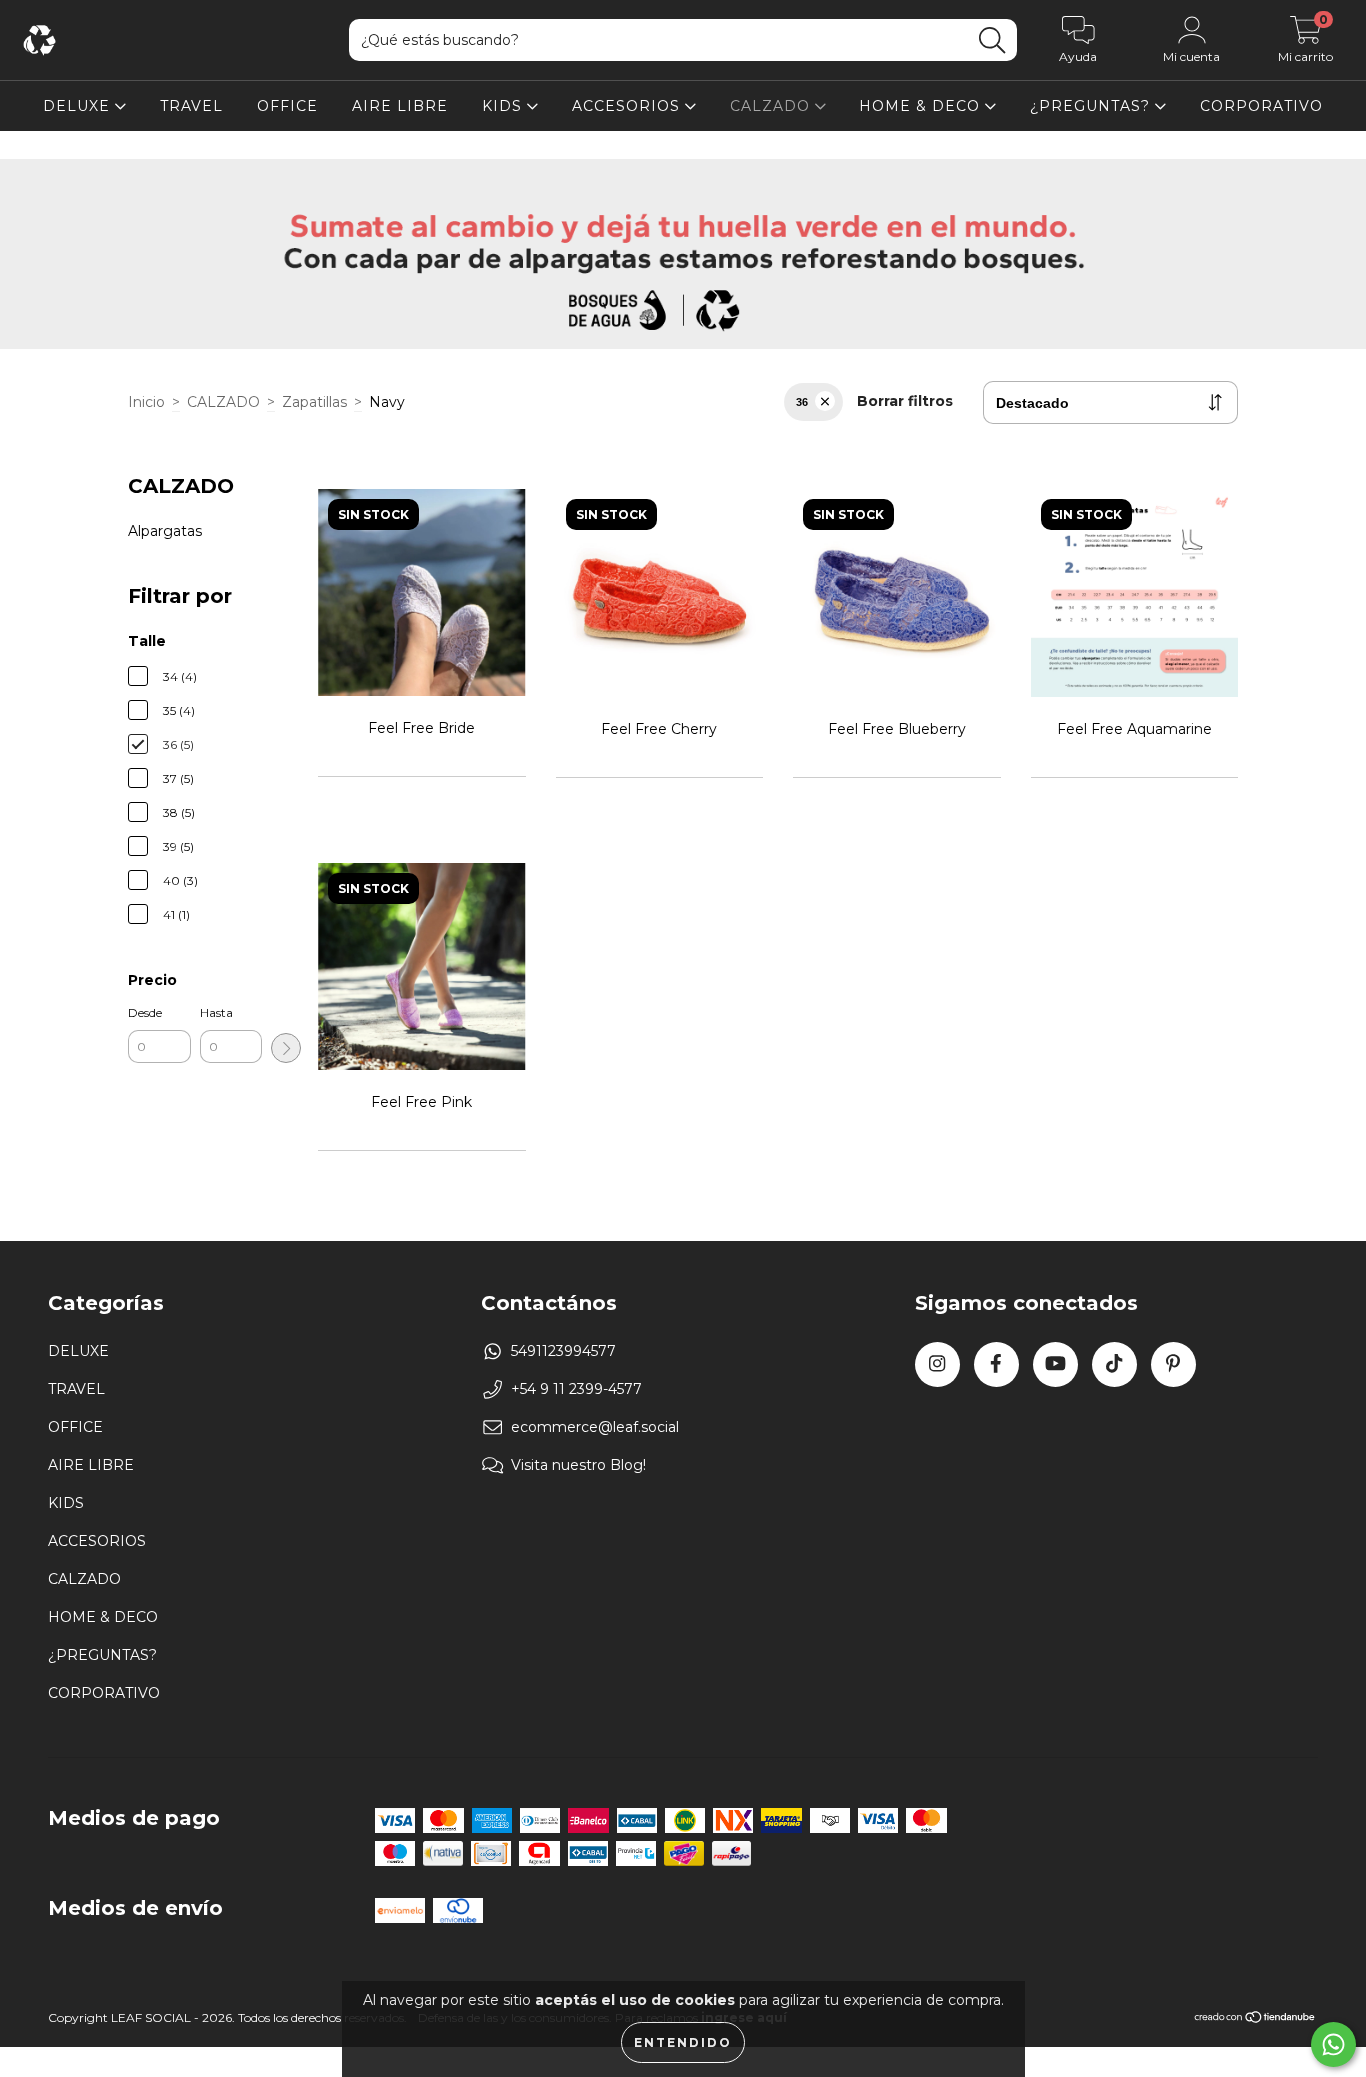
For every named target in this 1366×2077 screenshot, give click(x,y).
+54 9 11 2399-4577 (576, 1389)
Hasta (216, 1012)
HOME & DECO (922, 106)
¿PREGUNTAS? (1092, 106)
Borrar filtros (905, 401)
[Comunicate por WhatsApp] (1333, 2044)
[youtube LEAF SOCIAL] (1055, 1364)
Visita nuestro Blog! (578, 1465)
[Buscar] (992, 40)
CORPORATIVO (1261, 106)
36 (802, 402)
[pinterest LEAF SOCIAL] (1173, 1364)
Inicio (146, 402)
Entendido (683, 2042)
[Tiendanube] (1255, 2019)
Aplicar (286, 1048)
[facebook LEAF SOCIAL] (996, 1364)
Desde (145, 1012)
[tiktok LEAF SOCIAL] (1114, 1364)
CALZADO (772, 106)
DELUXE (79, 106)
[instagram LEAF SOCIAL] (937, 1364)
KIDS (504, 106)
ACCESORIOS (628, 106)
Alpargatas (165, 531)
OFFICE (287, 106)
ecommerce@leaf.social (595, 1427)
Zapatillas (314, 402)
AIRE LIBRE (400, 106)
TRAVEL (191, 106)
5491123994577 (563, 1351)
